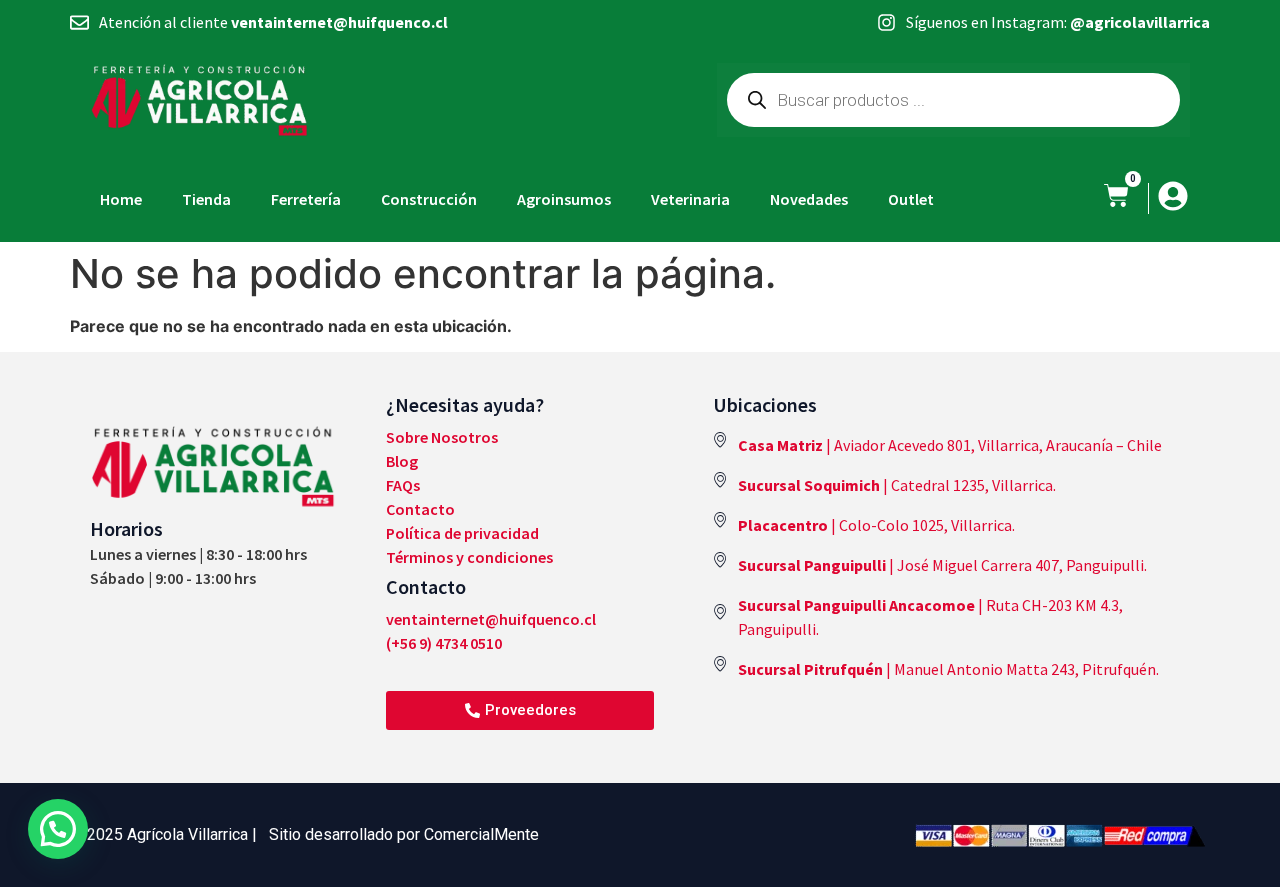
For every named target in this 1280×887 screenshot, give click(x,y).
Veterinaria (690, 199)
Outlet (911, 199)
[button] (58, 829)
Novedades (809, 199)
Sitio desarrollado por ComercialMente (404, 834)
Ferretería (306, 199)
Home (121, 199)
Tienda (206, 199)
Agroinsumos (564, 199)
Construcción (429, 199)
